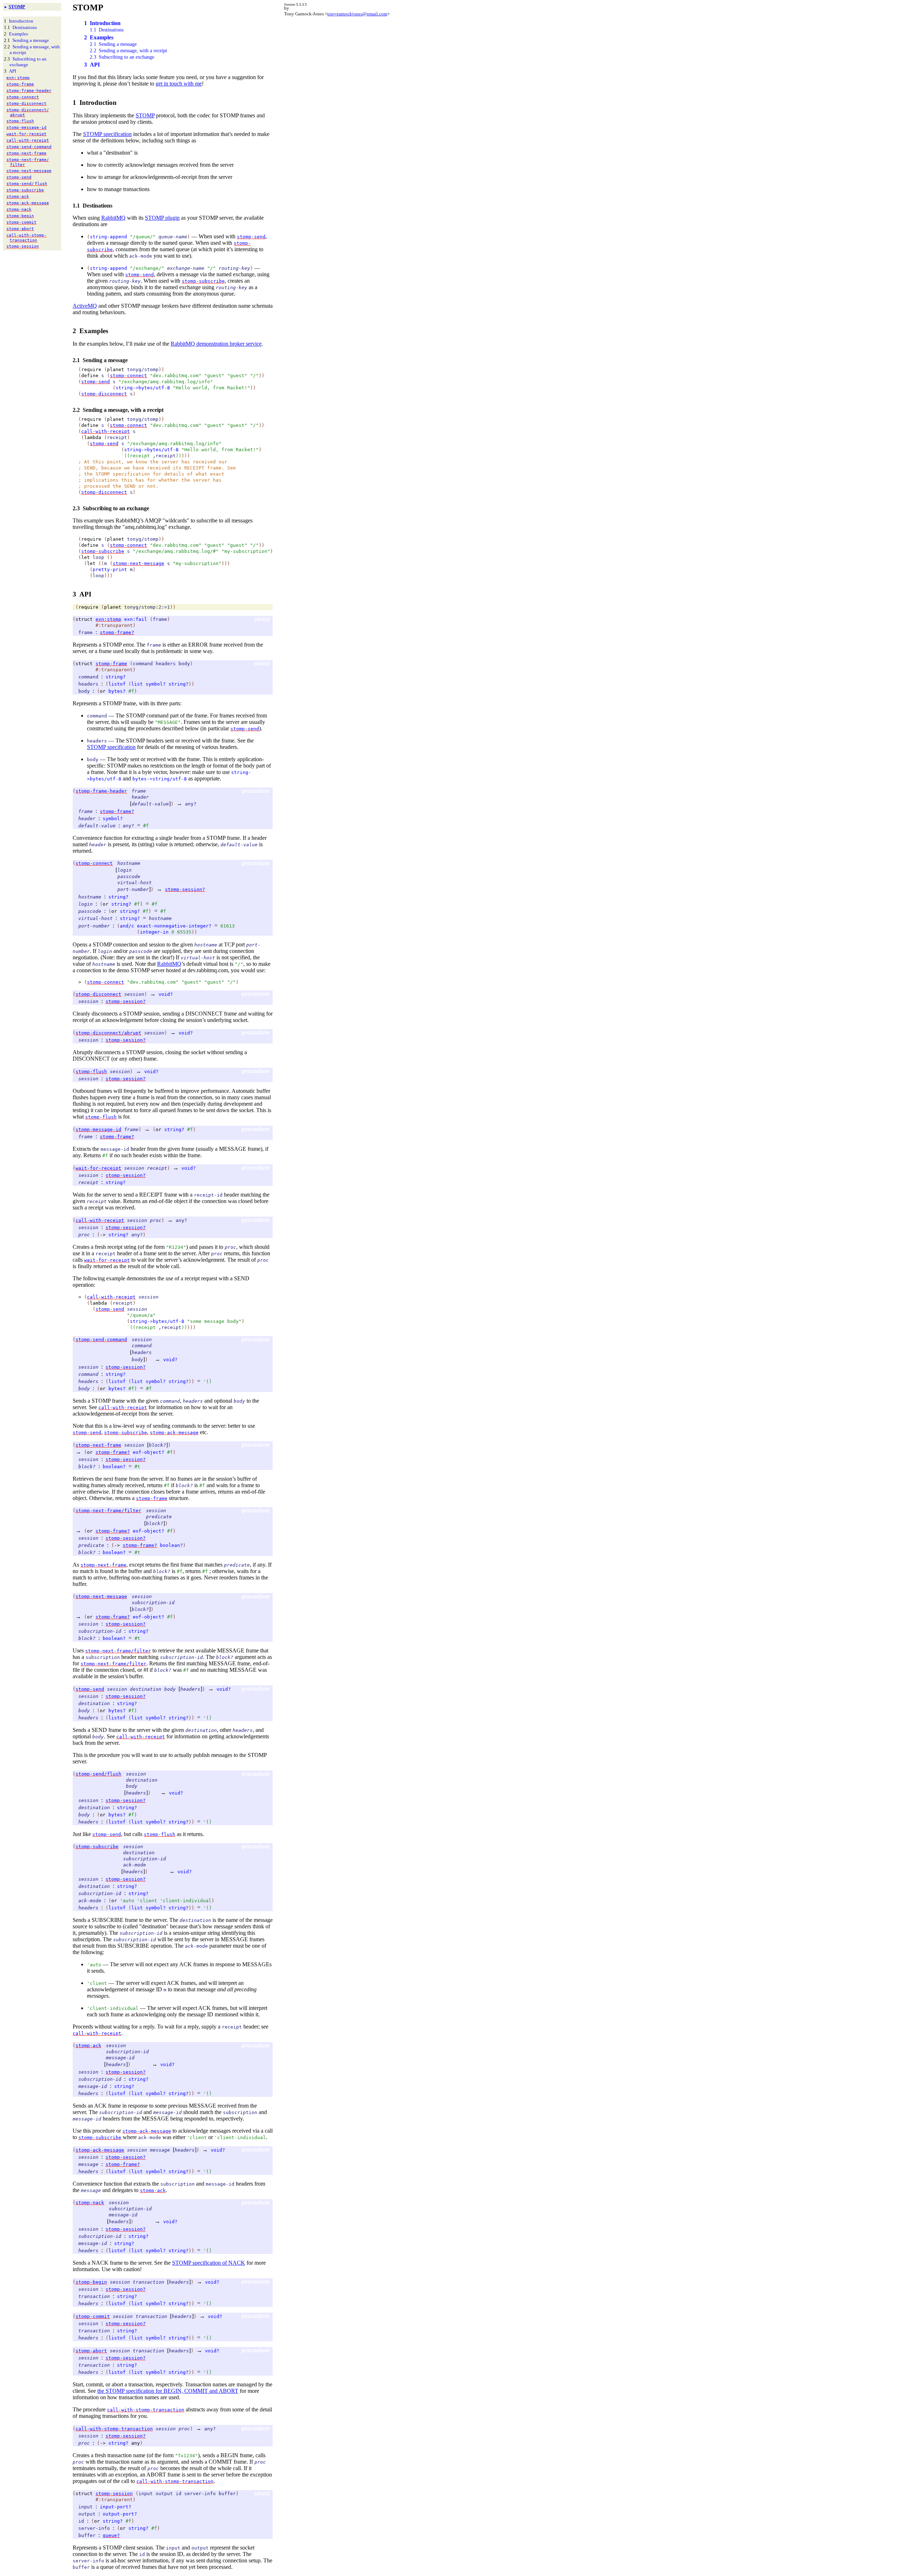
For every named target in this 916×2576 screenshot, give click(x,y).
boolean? (114, 1467)
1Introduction (102, 23)
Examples (18, 34)
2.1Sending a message (113, 44)
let (86, 557)
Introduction (21, 21)
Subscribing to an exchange (28, 62)
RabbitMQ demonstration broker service (216, 344)
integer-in (154, 932)
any (136, 2443)
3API (92, 65)
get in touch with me (179, 84)
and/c (127, 926)
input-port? (116, 2507)
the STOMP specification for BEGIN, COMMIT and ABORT (168, 2391)
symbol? (156, 684)
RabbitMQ (113, 218)
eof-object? (148, 1452)
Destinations (25, 27)
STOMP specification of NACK (209, 2263)
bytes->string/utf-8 (160, 779)
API (13, 71)
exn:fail (136, 619)
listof (117, 684)
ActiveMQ (85, 306)
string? (116, 677)
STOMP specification (107, 134)
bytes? (117, 691)
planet (116, 369)
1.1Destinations (107, 30)
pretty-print (110, 569)
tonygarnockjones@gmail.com (357, 14)
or (103, 691)
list (137, 684)
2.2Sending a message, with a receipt (128, 51)
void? (166, 994)
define (90, 376)
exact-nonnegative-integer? (174, 926)
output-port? (120, 2514)
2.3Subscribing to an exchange (122, 57)
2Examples (99, 37)
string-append (108, 237)
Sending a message (31, 40)
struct (84, 619)
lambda (93, 437)
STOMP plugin (162, 218)
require (91, 369)
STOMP (17, 7)
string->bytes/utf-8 (143, 388)
